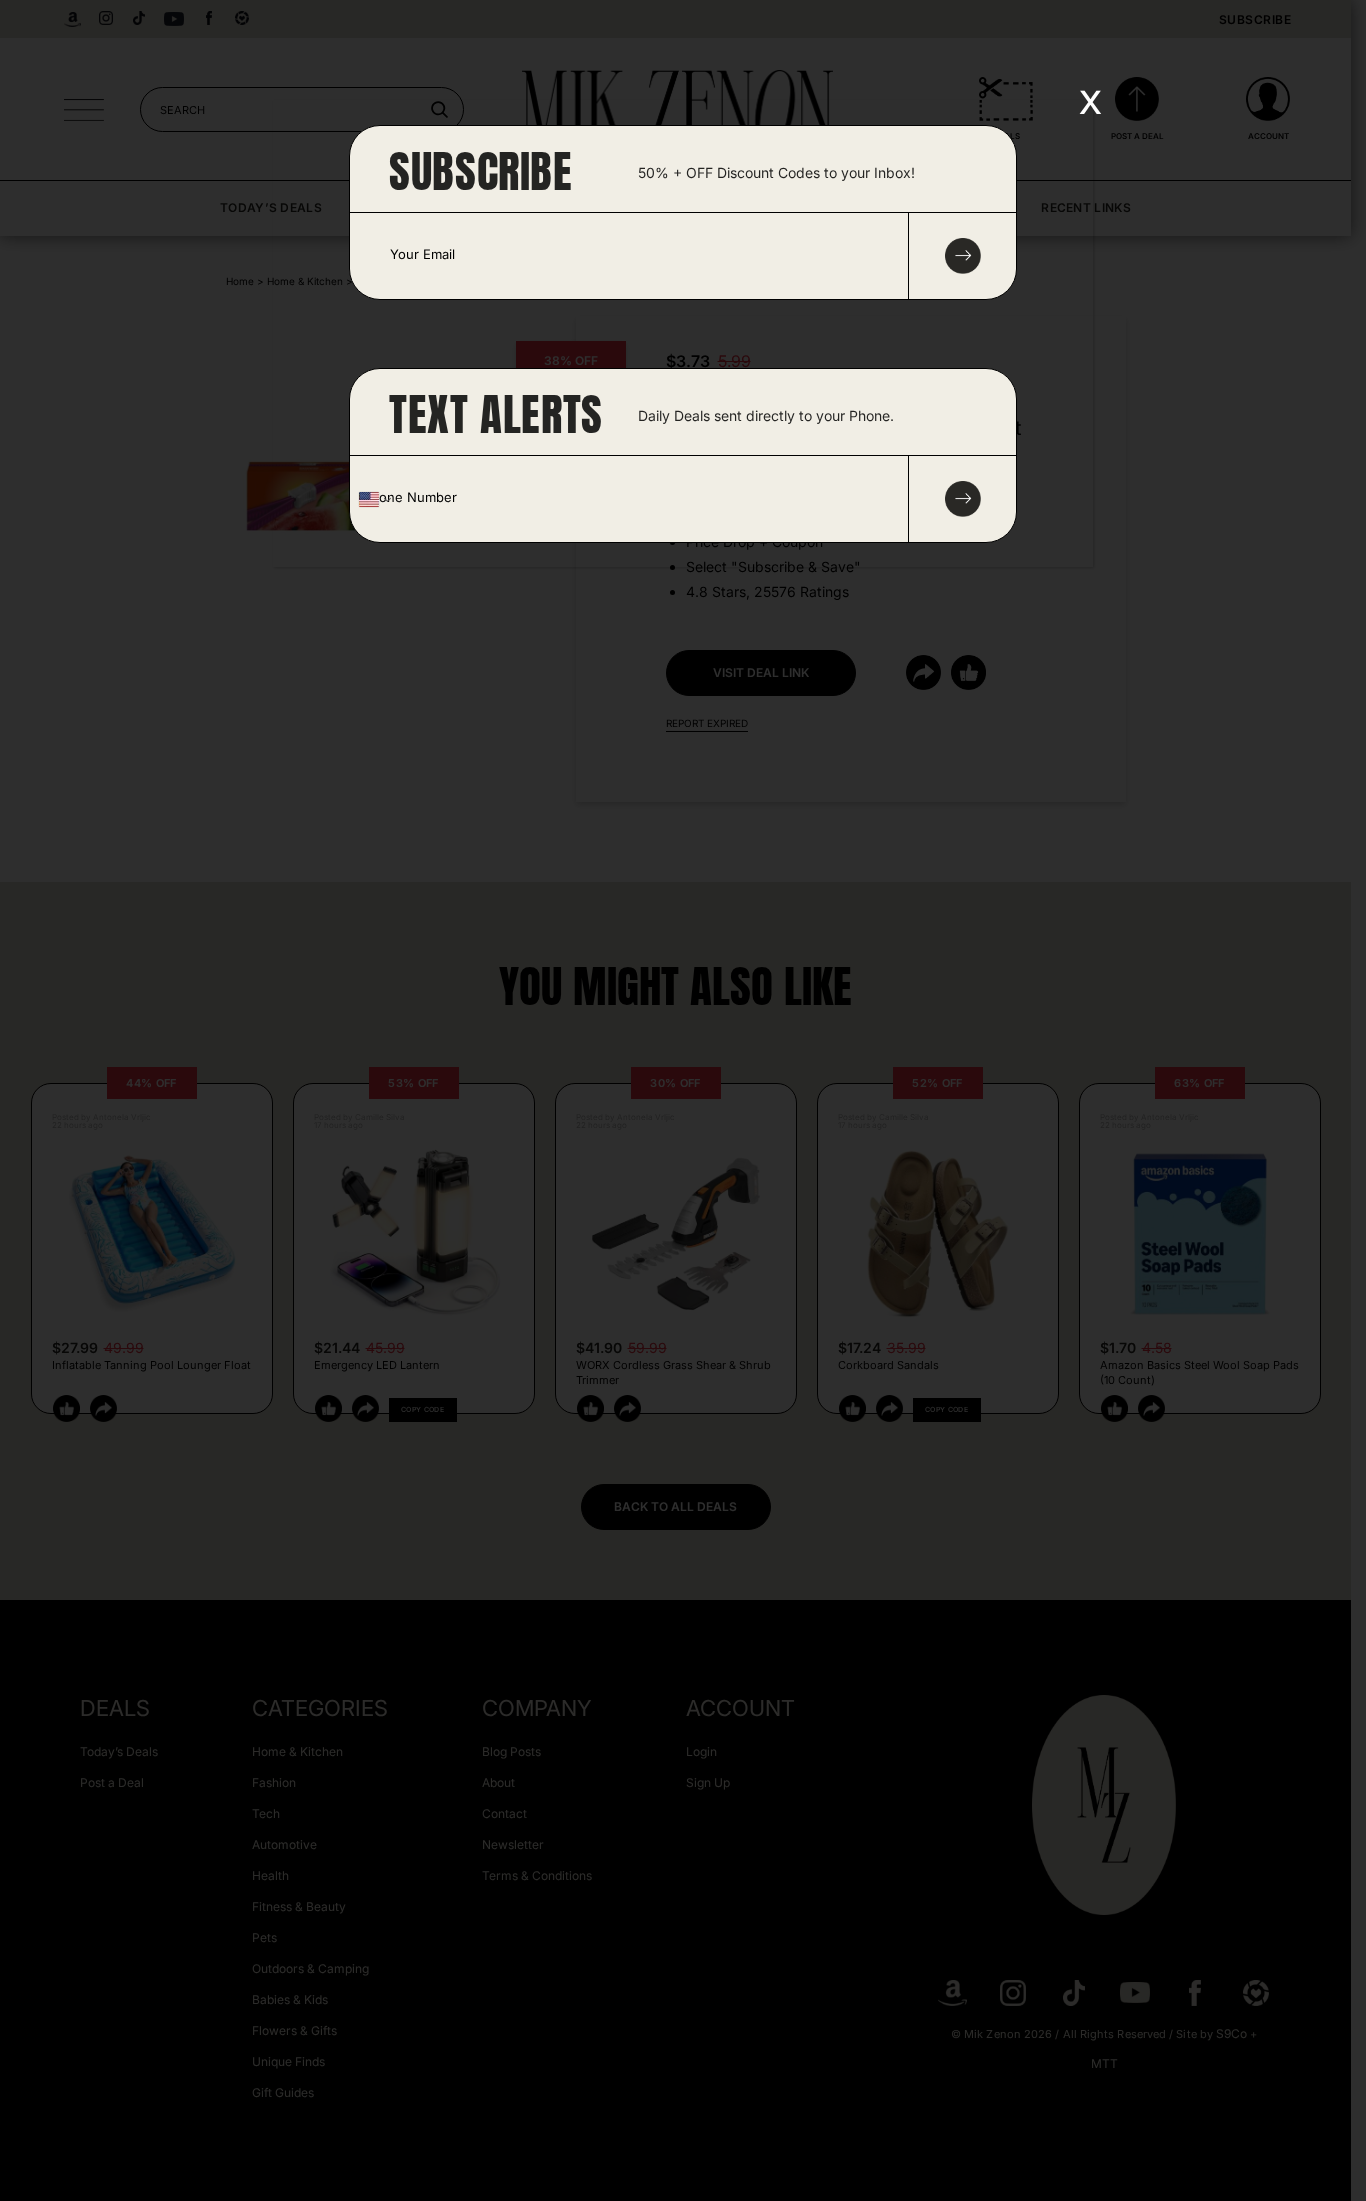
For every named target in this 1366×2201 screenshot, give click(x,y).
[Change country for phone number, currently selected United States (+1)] (373, 499)
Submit (963, 499)
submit (963, 256)
